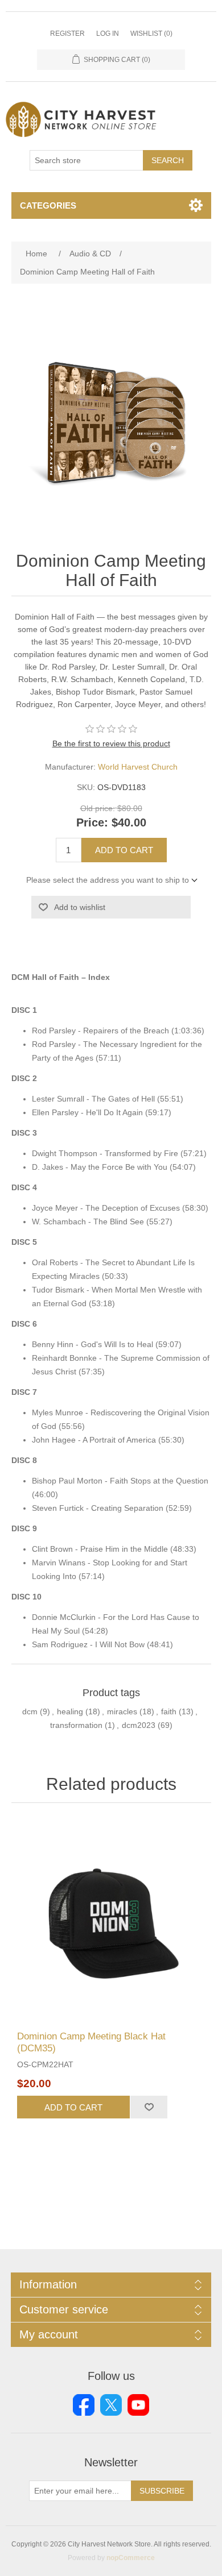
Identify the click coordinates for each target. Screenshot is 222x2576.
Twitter (111, 2405)
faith (169, 1711)
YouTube (138, 2405)
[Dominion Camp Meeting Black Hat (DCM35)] (111, 1920)
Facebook (84, 2405)
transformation (76, 1725)
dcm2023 (139, 1725)
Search (168, 160)
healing (70, 1711)
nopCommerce (131, 2558)
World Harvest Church (138, 767)
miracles (122, 1711)
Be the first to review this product (111, 743)
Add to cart (124, 850)
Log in (108, 34)
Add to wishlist (80, 907)
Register (67, 34)
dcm (30, 1711)
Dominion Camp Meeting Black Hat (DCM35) (91, 2042)
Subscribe (162, 2491)
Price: (92, 822)
